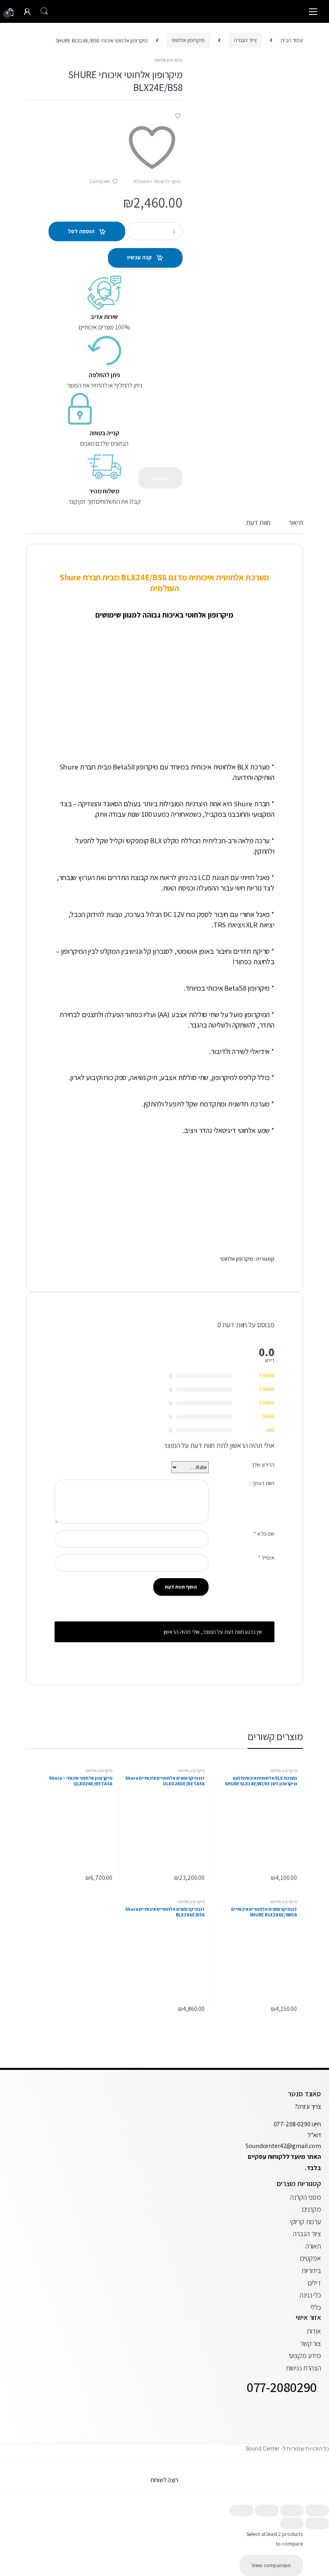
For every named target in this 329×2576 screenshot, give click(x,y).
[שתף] (267, 2510)
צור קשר (311, 2343)
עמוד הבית (292, 40)
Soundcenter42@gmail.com (283, 2146)
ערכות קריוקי (306, 2222)
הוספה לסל (81, 231)
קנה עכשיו (139, 257)
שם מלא (264, 1534)
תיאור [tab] (296, 523)
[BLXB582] (249, 267)
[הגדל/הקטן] (317, 2510)
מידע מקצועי (305, 2355)
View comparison (271, 2565)
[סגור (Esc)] (242, 2510)
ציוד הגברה (245, 40)
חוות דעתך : (262, 1483)
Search (44, 11)
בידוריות (311, 2270)
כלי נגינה (310, 2295)
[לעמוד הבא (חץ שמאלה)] (292, 2523)
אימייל (266, 1558)
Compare (100, 181)
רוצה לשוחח (164, 2480)
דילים (314, 2283)
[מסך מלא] (292, 2510)
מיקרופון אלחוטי (188, 40)
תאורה (313, 2246)
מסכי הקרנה (306, 2197)
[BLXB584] (249, 207)
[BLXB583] (249, 237)
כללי (316, 2307)
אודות (314, 2331)
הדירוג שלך (263, 1465)
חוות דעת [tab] (258, 523)
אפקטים (311, 2258)
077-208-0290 (292, 2124)
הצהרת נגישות (304, 2368)
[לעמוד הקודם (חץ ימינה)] (317, 2523)
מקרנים (312, 2209)
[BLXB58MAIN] (249, 112)
